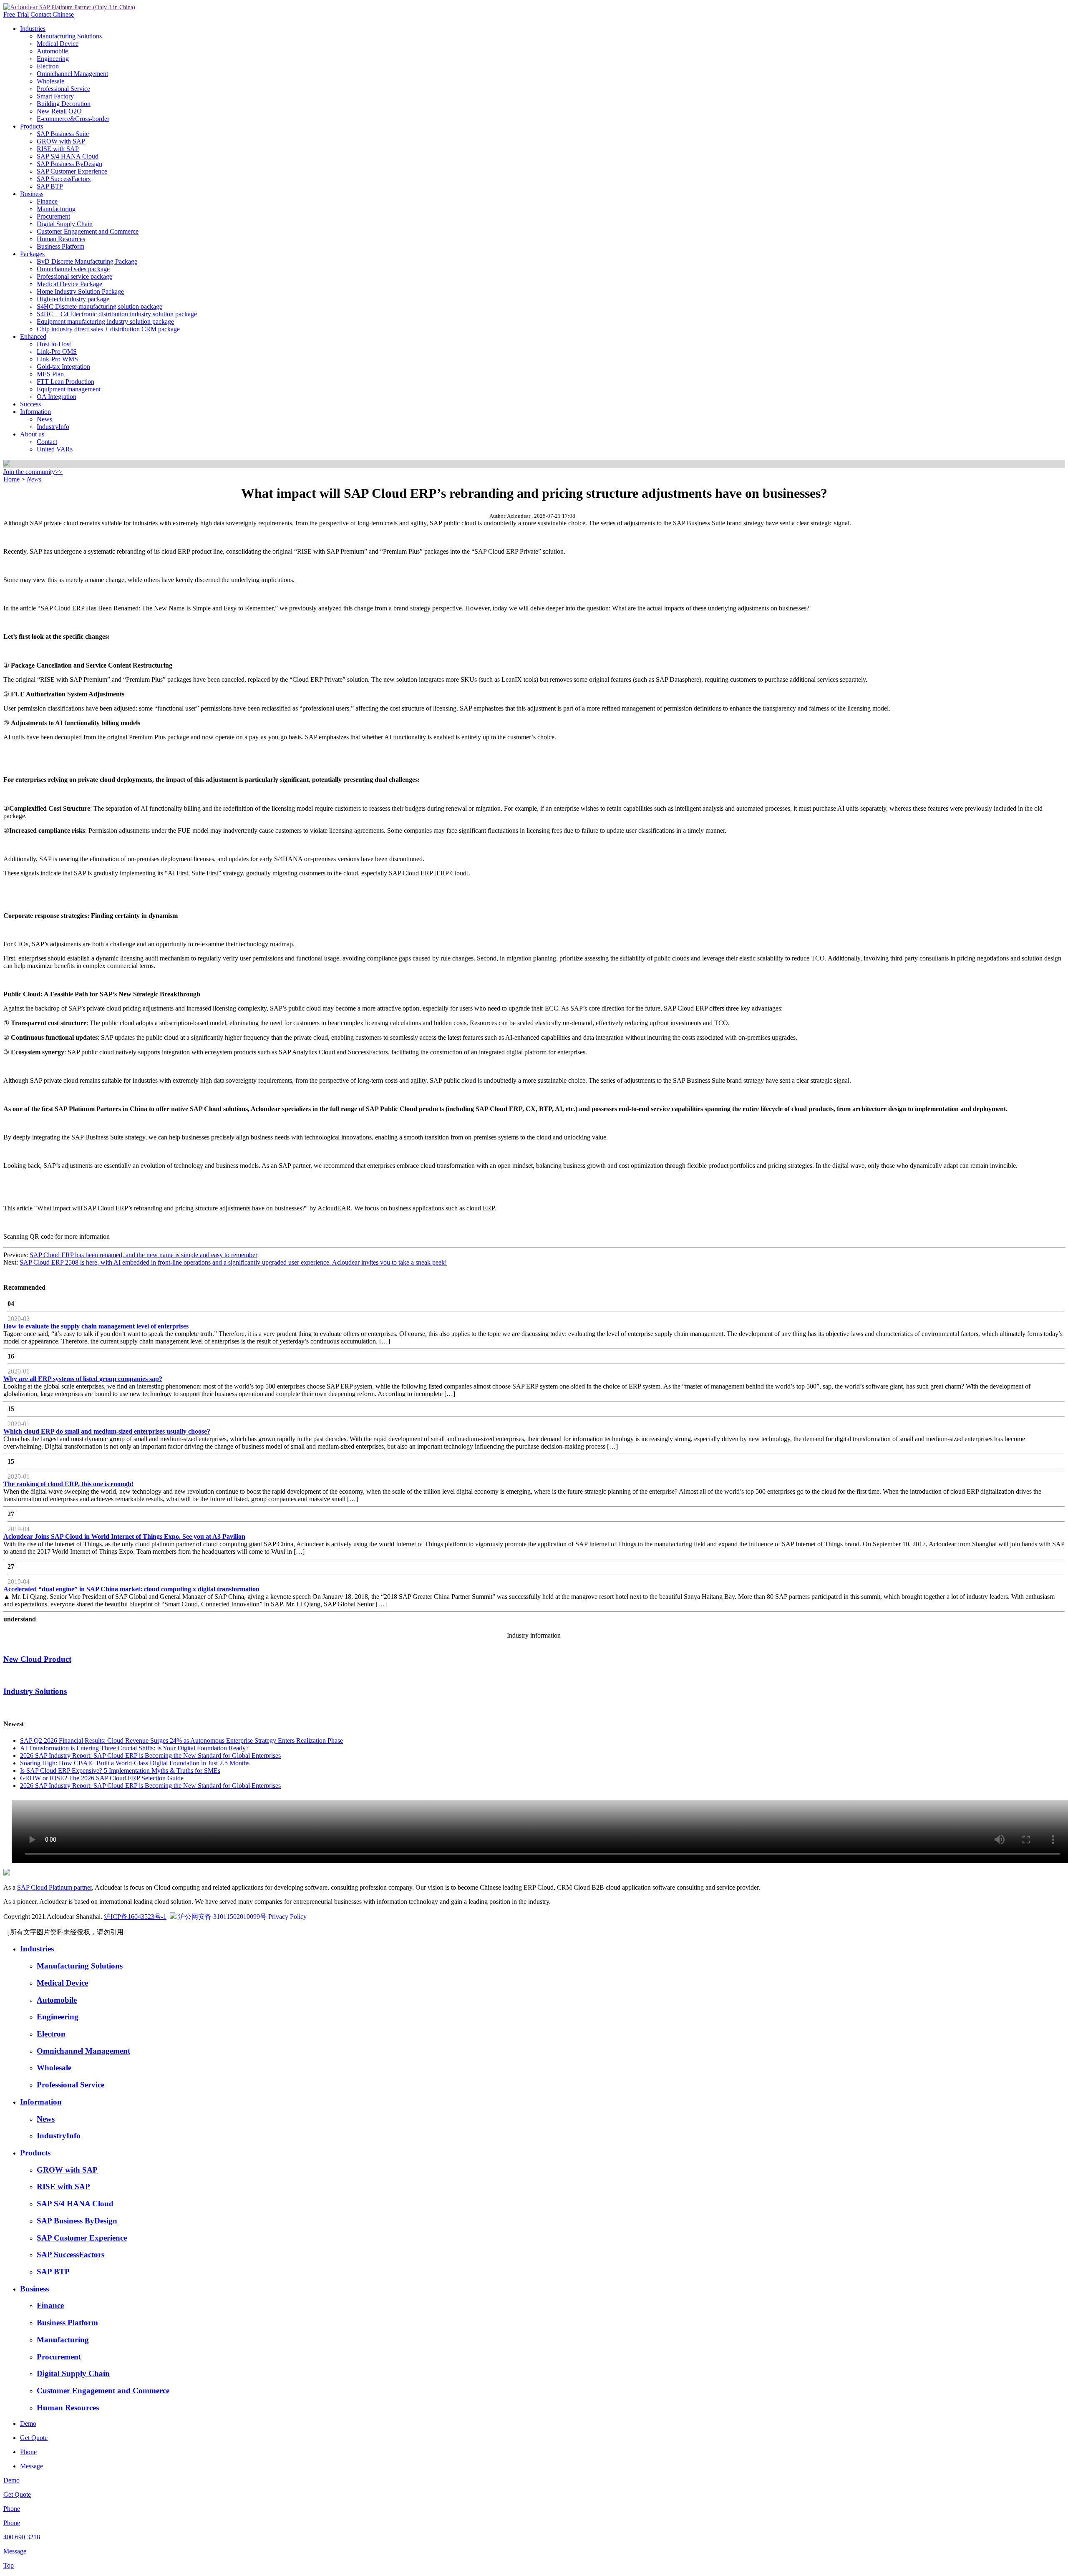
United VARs (55, 449)
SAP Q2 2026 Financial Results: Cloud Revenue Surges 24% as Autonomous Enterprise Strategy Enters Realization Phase (181, 1740)
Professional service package (74, 276)
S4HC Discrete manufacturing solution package (99, 306)
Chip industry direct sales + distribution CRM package (108, 329)
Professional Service (63, 89)
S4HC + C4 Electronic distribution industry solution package (117, 314)
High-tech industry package (73, 299)
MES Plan (50, 374)
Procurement (53, 216)
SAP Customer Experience (72, 171)
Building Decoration (64, 104)
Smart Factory (55, 96)
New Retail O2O (59, 111)
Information (35, 412)
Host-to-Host (54, 344)
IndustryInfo (53, 427)
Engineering (53, 59)
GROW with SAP (61, 141)
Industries (33, 29)
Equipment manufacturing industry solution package (105, 321)
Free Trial (16, 14)
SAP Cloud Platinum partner (54, 1887)
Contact (42, 14)
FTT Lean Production (65, 382)
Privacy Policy (287, 1917)
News (44, 419)
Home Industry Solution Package (80, 291)
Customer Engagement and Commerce (88, 231)
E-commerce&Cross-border (73, 119)
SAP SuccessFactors (64, 179)
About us (32, 434)
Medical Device (58, 44)
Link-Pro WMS (57, 359)
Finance (47, 201)
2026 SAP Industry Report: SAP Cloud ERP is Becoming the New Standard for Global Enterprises (150, 1756)
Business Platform (60, 246)
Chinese (63, 14)
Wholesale (50, 81)
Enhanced (33, 336)
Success (30, 404)
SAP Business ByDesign (69, 164)
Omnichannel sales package (73, 269)
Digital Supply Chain (65, 224)
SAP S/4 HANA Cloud (68, 156)
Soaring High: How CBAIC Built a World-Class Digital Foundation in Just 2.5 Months (135, 1763)
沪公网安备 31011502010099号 (222, 1917)
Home (11, 479)
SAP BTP (50, 186)
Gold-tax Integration (63, 367)
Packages (32, 254)
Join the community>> (33, 472)
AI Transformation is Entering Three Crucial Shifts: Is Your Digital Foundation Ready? (134, 1748)
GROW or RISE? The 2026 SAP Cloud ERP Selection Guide (102, 1778)
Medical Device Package (69, 284)
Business (32, 194)
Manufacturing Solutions (69, 36)
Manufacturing (56, 209)
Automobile (52, 51)
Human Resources (61, 239)
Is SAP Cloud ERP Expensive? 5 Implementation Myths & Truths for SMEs (120, 1771)
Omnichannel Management (72, 74)
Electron (48, 66)
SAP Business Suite (63, 134)
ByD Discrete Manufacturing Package (87, 261)
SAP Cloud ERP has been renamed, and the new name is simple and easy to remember (144, 1255)
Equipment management (69, 389)
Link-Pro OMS (57, 352)
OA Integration (57, 397)
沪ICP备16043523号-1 (135, 1917)
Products (31, 126)
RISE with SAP (58, 149)
